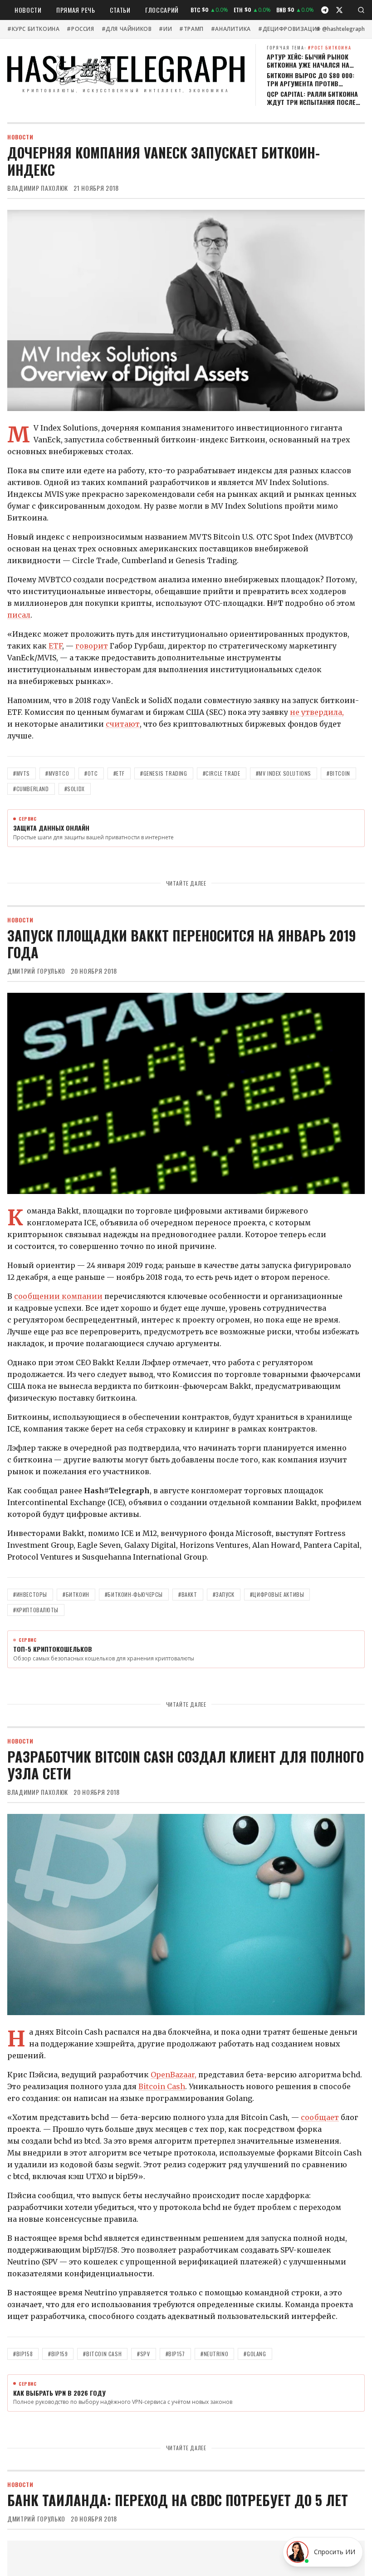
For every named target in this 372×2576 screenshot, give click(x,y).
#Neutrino (214, 2354)
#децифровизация (289, 29)
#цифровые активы (277, 1594)
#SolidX (75, 789)
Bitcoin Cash (162, 2086)
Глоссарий (162, 10)
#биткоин (76, 1594)
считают (123, 724)
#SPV (143, 2354)
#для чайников (127, 29)
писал (19, 615)
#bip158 (23, 2354)
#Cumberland (31, 789)
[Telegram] (325, 10)
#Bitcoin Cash (102, 2354)
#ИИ (165, 29)
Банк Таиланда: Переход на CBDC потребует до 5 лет (178, 2500)
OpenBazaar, (174, 2075)
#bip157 (175, 2354)
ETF (55, 646)
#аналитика (231, 29)
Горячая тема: (309, 47)
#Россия (80, 29)
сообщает (320, 2117)
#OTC (91, 773)
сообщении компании (58, 1296)
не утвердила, (317, 712)
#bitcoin (338, 773)
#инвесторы (30, 1594)
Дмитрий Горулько (36, 971)
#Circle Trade (222, 773)
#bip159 (58, 2354)
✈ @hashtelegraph (340, 29)
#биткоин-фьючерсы (134, 1594)
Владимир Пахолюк (38, 188)
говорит (92, 646)
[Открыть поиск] (361, 10)
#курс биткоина (33, 29)
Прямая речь (76, 10)
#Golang (255, 2354)
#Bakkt (188, 1594)
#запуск (224, 1594)
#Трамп (191, 29)
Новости (28, 10)
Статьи (120, 10)
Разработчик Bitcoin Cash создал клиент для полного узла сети (186, 1765)
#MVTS (22, 773)
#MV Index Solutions (284, 773)
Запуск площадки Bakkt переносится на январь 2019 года (182, 944)
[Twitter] (339, 10)
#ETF (119, 773)
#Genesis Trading (164, 773)
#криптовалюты (36, 1610)
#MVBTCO (57, 773)
